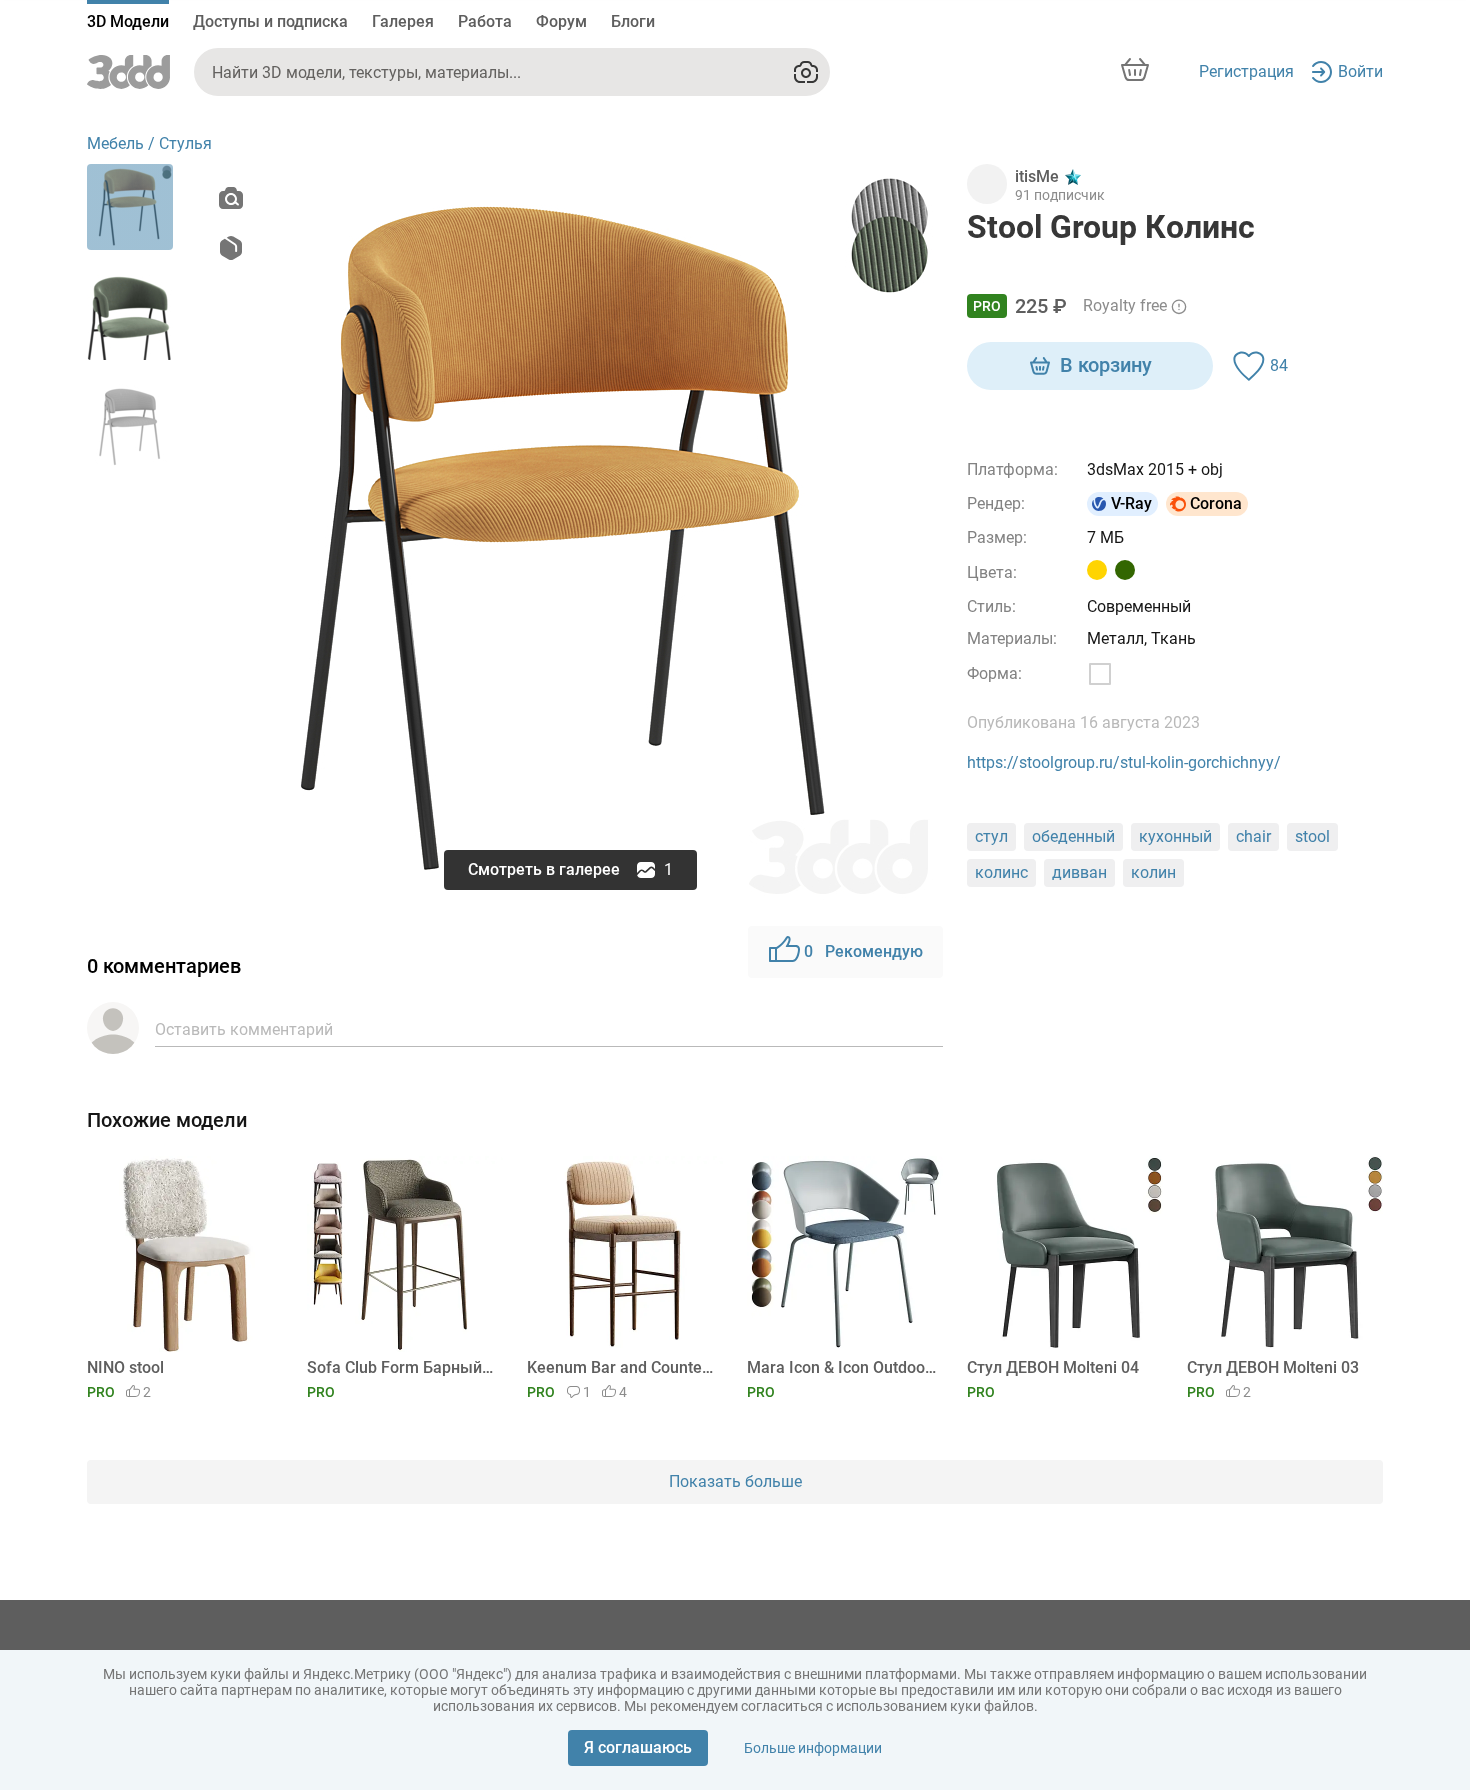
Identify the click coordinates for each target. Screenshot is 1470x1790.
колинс (1001, 872)
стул (991, 836)
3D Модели (128, 21)
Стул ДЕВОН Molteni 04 (1053, 1367)
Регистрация (1246, 71)
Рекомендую (863, 951)
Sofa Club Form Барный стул (401, 1367)
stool (1312, 836)
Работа (485, 21)
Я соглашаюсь (638, 1747)
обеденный (1073, 836)
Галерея (403, 21)
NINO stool (125, 1367)
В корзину (1106, 365)
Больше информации (813, 1748)
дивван (1079, 872)
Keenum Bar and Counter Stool (621, 1367)
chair (1253, 836)
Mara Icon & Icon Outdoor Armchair (841, 1367)
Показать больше (735, 1481)
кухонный (1175, 836)
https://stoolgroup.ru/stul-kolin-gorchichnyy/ (1124, 762)
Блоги (633, 21)
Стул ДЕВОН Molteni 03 (1273, 1367)
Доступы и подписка (270, 21)
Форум (561, 21)
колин (1153, 872)
